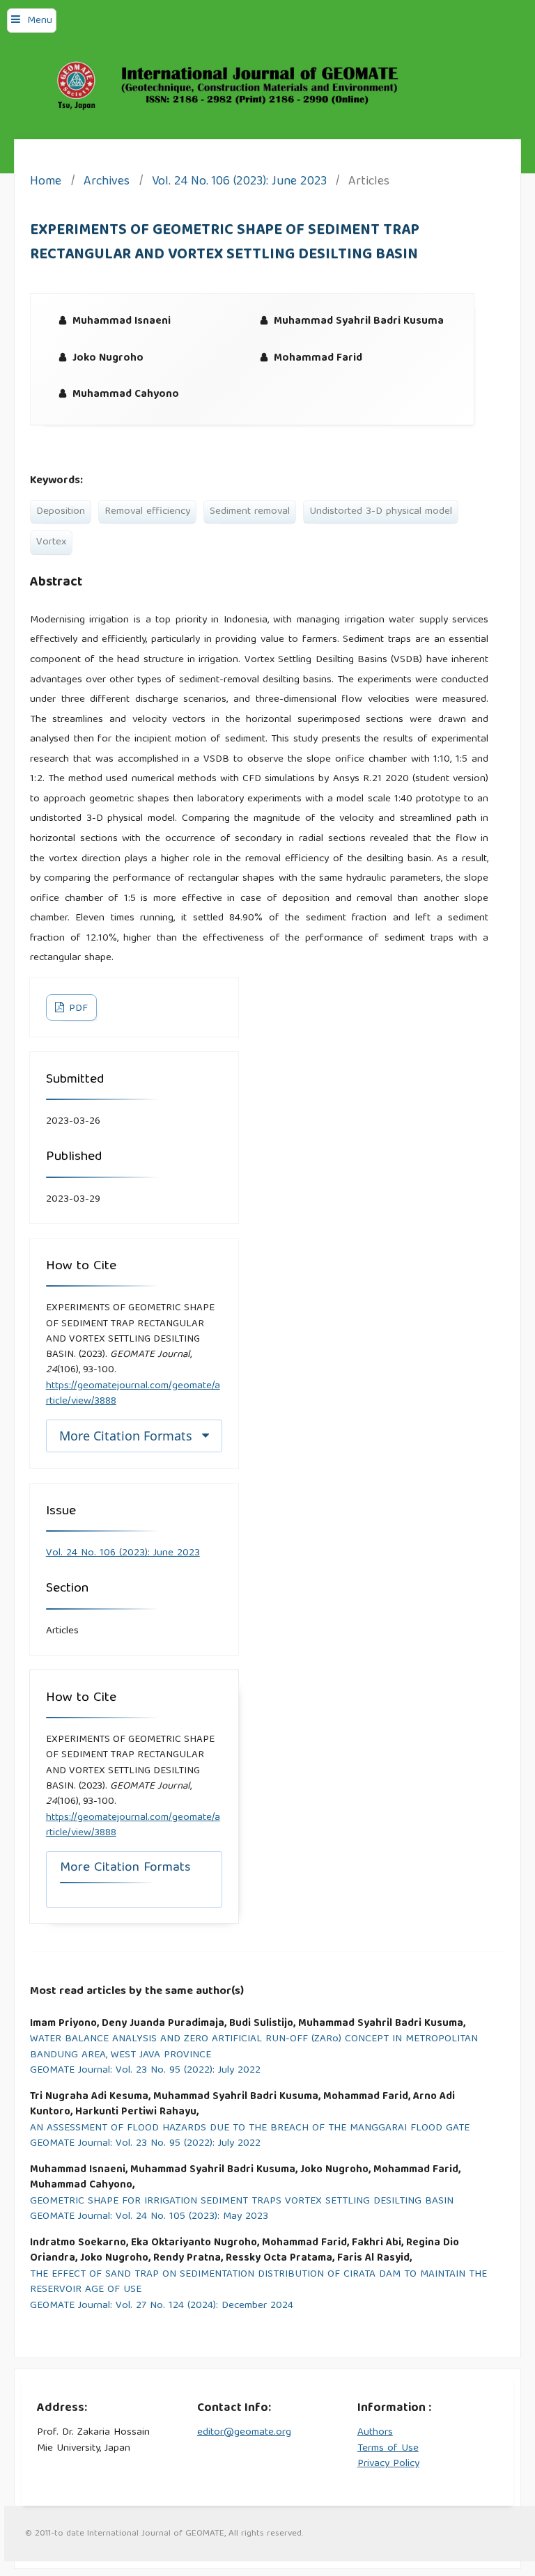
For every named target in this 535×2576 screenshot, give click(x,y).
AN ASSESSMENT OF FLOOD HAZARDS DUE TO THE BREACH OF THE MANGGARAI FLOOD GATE (250, 2129)
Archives (107, 183)
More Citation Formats (126, 1436)
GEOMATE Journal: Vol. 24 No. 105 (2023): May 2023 (149, 2217)
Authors (375, 2433)
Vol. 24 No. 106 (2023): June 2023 (239, 183)
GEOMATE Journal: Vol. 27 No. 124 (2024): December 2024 (162, 2306)
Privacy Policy (388, 2464)
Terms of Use (388, 2449)
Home (46, 183)
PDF (77, 1009)
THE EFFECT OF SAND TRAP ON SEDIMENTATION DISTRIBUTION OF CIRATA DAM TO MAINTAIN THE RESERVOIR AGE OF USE (258, 2283)
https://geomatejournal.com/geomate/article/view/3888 (133, 1394)
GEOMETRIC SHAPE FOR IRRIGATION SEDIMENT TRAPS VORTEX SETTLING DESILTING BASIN (242, 2202)
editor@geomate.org (244, 2433)
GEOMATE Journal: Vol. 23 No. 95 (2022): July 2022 (145, 2071)
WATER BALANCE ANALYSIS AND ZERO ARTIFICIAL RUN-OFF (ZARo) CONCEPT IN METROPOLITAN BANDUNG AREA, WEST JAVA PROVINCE (254, 2047)
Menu (40, 21)
